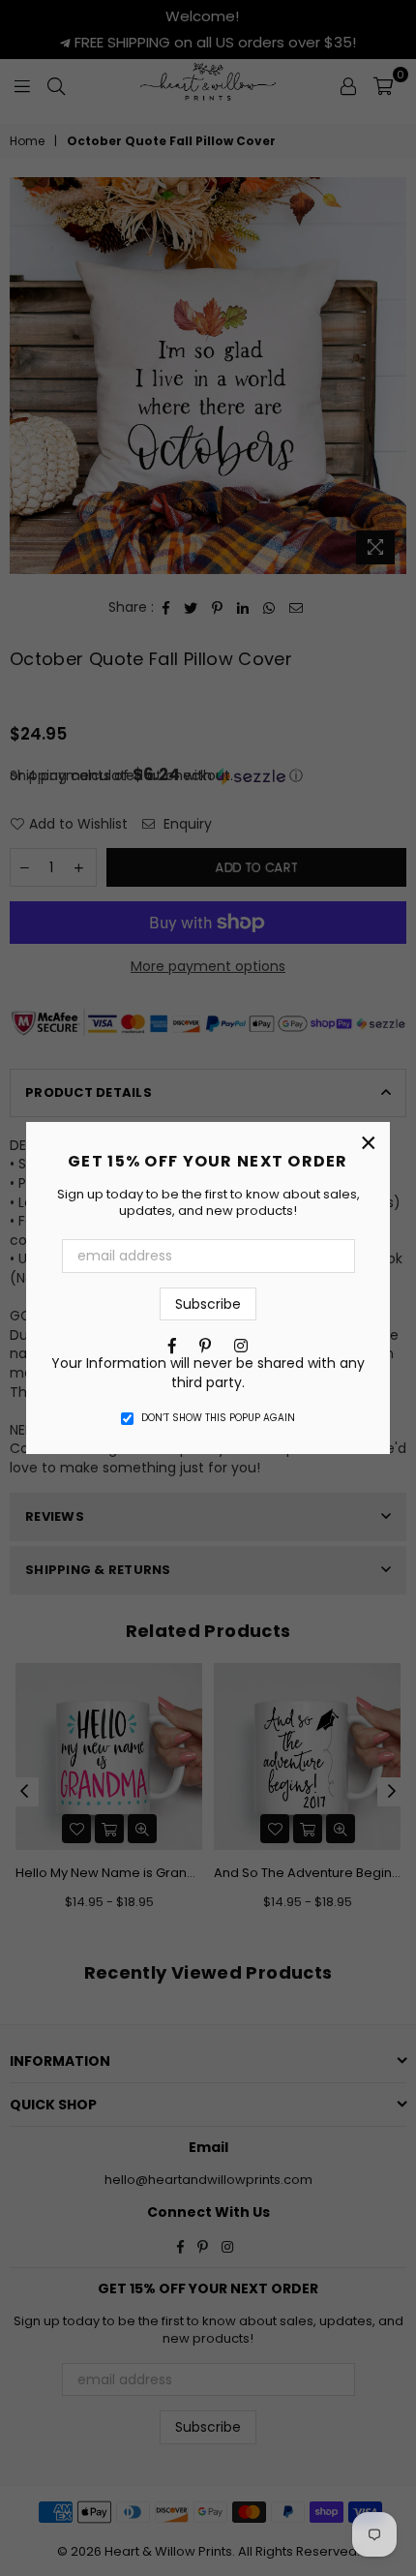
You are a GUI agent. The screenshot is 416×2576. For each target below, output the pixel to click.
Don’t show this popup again (218, 1418)
